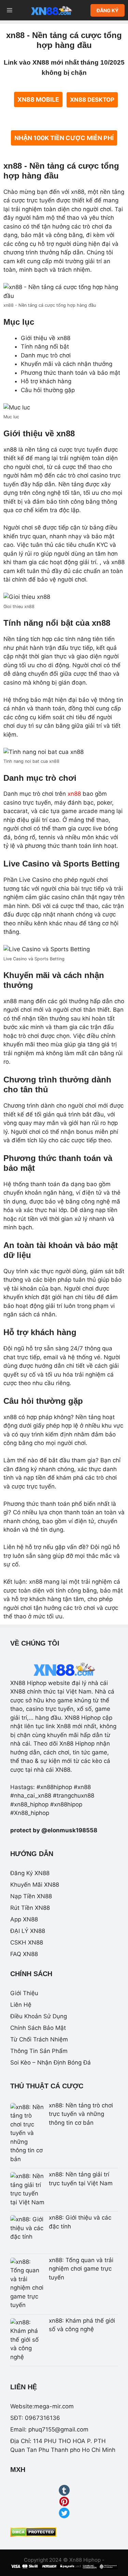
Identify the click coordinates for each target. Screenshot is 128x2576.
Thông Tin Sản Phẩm (39, 2051)
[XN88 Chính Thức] (52, 10)
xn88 (74, 794)
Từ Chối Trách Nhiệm (39, 2039)
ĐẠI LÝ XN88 (28, 1931)
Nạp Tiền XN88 (31, 1896)
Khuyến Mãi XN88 (35, 1885)
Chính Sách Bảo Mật (38, 2028)
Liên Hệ (21, 2005)
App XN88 (24, 1919)
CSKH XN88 (27, 1942)
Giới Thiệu (24, 1993)
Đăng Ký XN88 (30, 1873)
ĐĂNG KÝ (108, 10)
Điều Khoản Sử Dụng (39, 2016)
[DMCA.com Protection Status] (33, 2535)
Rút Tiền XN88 (30, 1908)
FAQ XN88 (24, 1954)
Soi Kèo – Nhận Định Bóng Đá (51, 2063)
